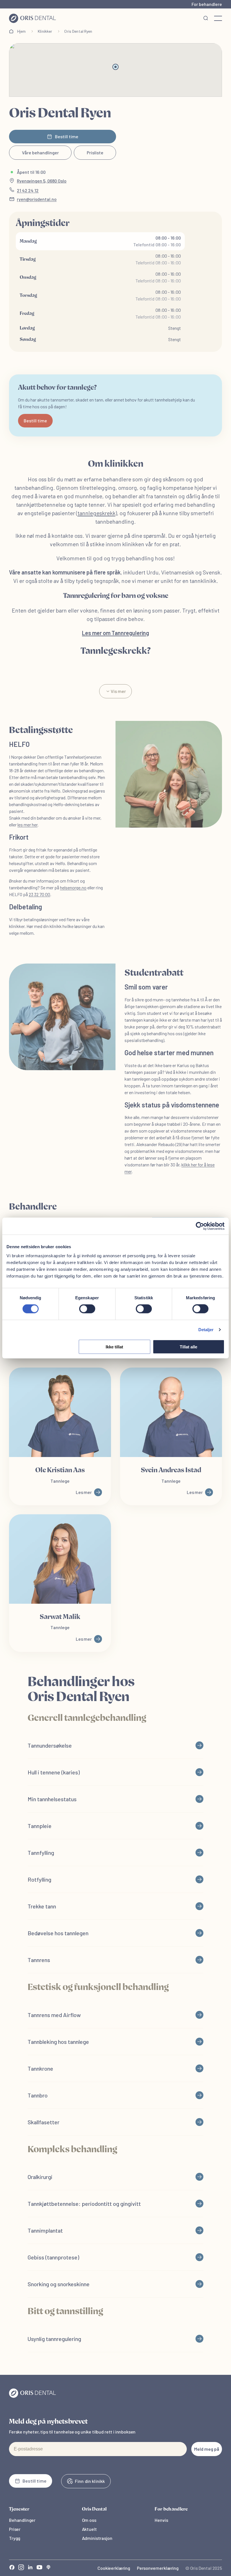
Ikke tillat (114, 1347)
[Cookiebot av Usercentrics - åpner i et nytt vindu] (200, 1226)
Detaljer (206, 1330)
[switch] (87, 1309)
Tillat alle (188, 1347)
